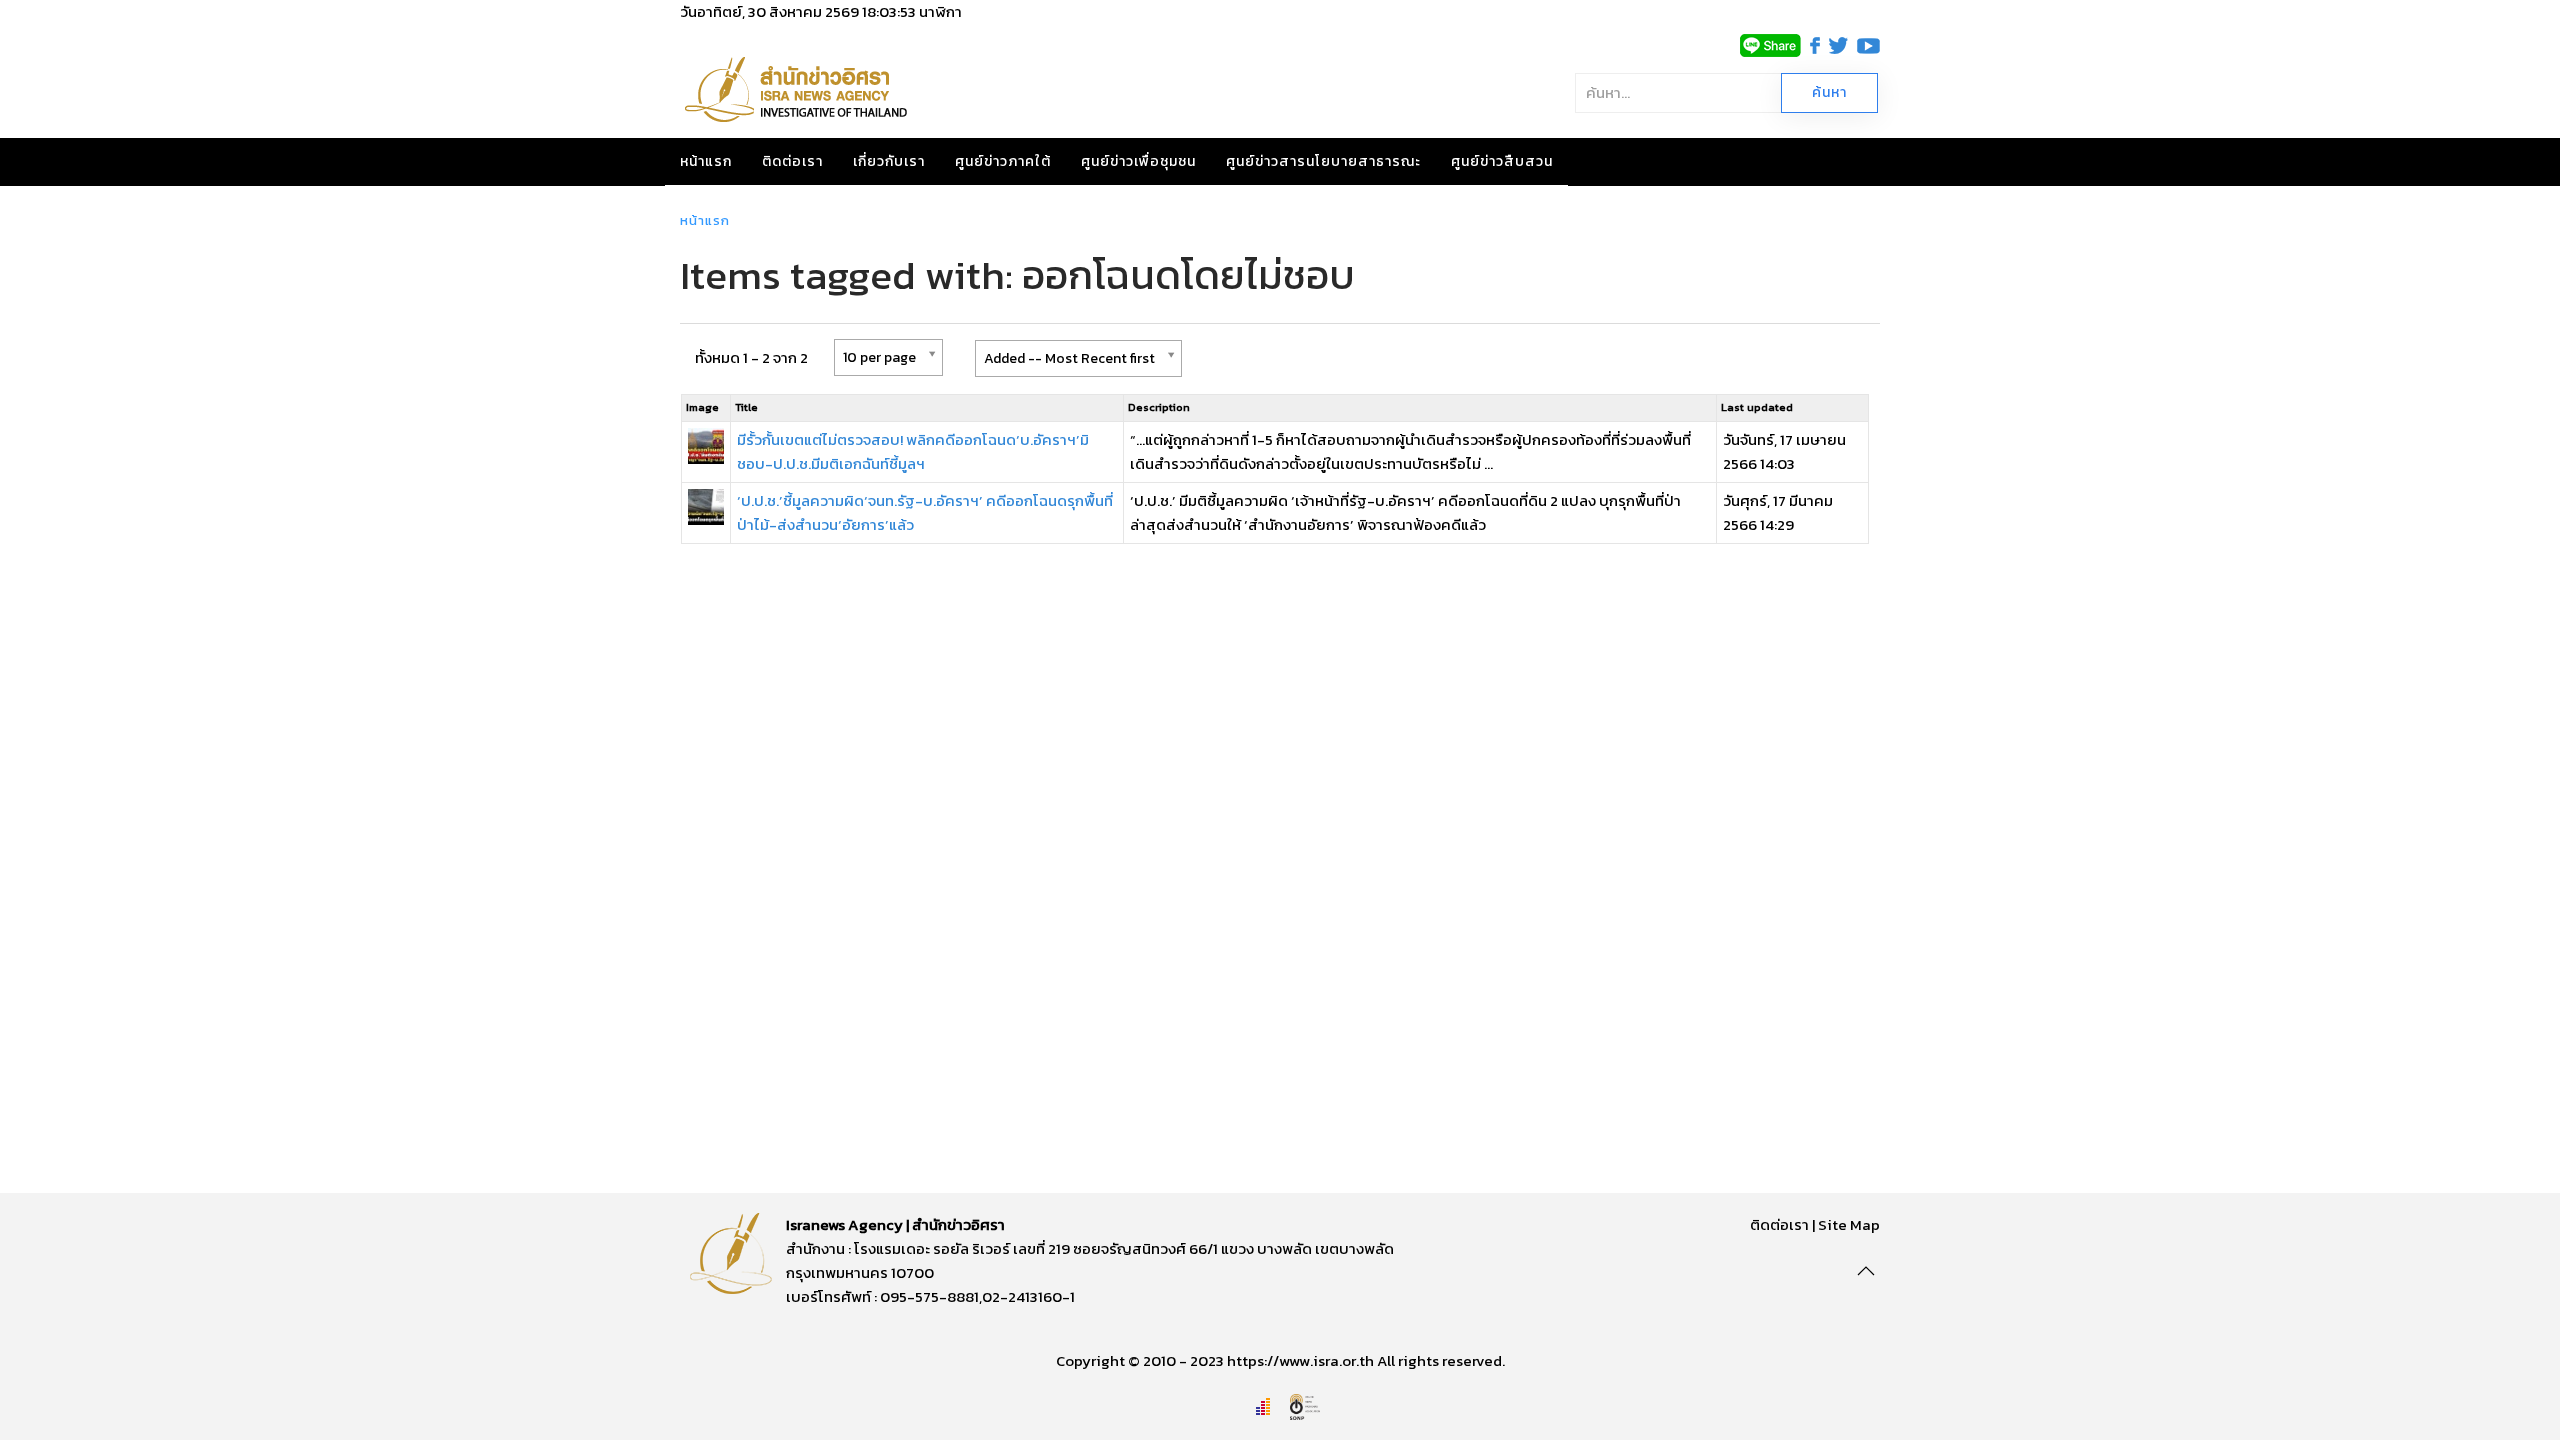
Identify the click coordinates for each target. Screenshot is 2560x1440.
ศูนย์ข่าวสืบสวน (1502, 161)
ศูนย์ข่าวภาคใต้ (1003, 161)
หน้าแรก (706, 161)
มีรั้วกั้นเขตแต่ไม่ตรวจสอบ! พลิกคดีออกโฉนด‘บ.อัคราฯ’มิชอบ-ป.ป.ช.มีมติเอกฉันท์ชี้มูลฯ (913, 451)
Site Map (1849, 1224)
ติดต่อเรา (792, 161)
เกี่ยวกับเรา (889, 161)
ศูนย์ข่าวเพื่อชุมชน (1138, 161)
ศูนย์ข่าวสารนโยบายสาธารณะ (1323, 161)
